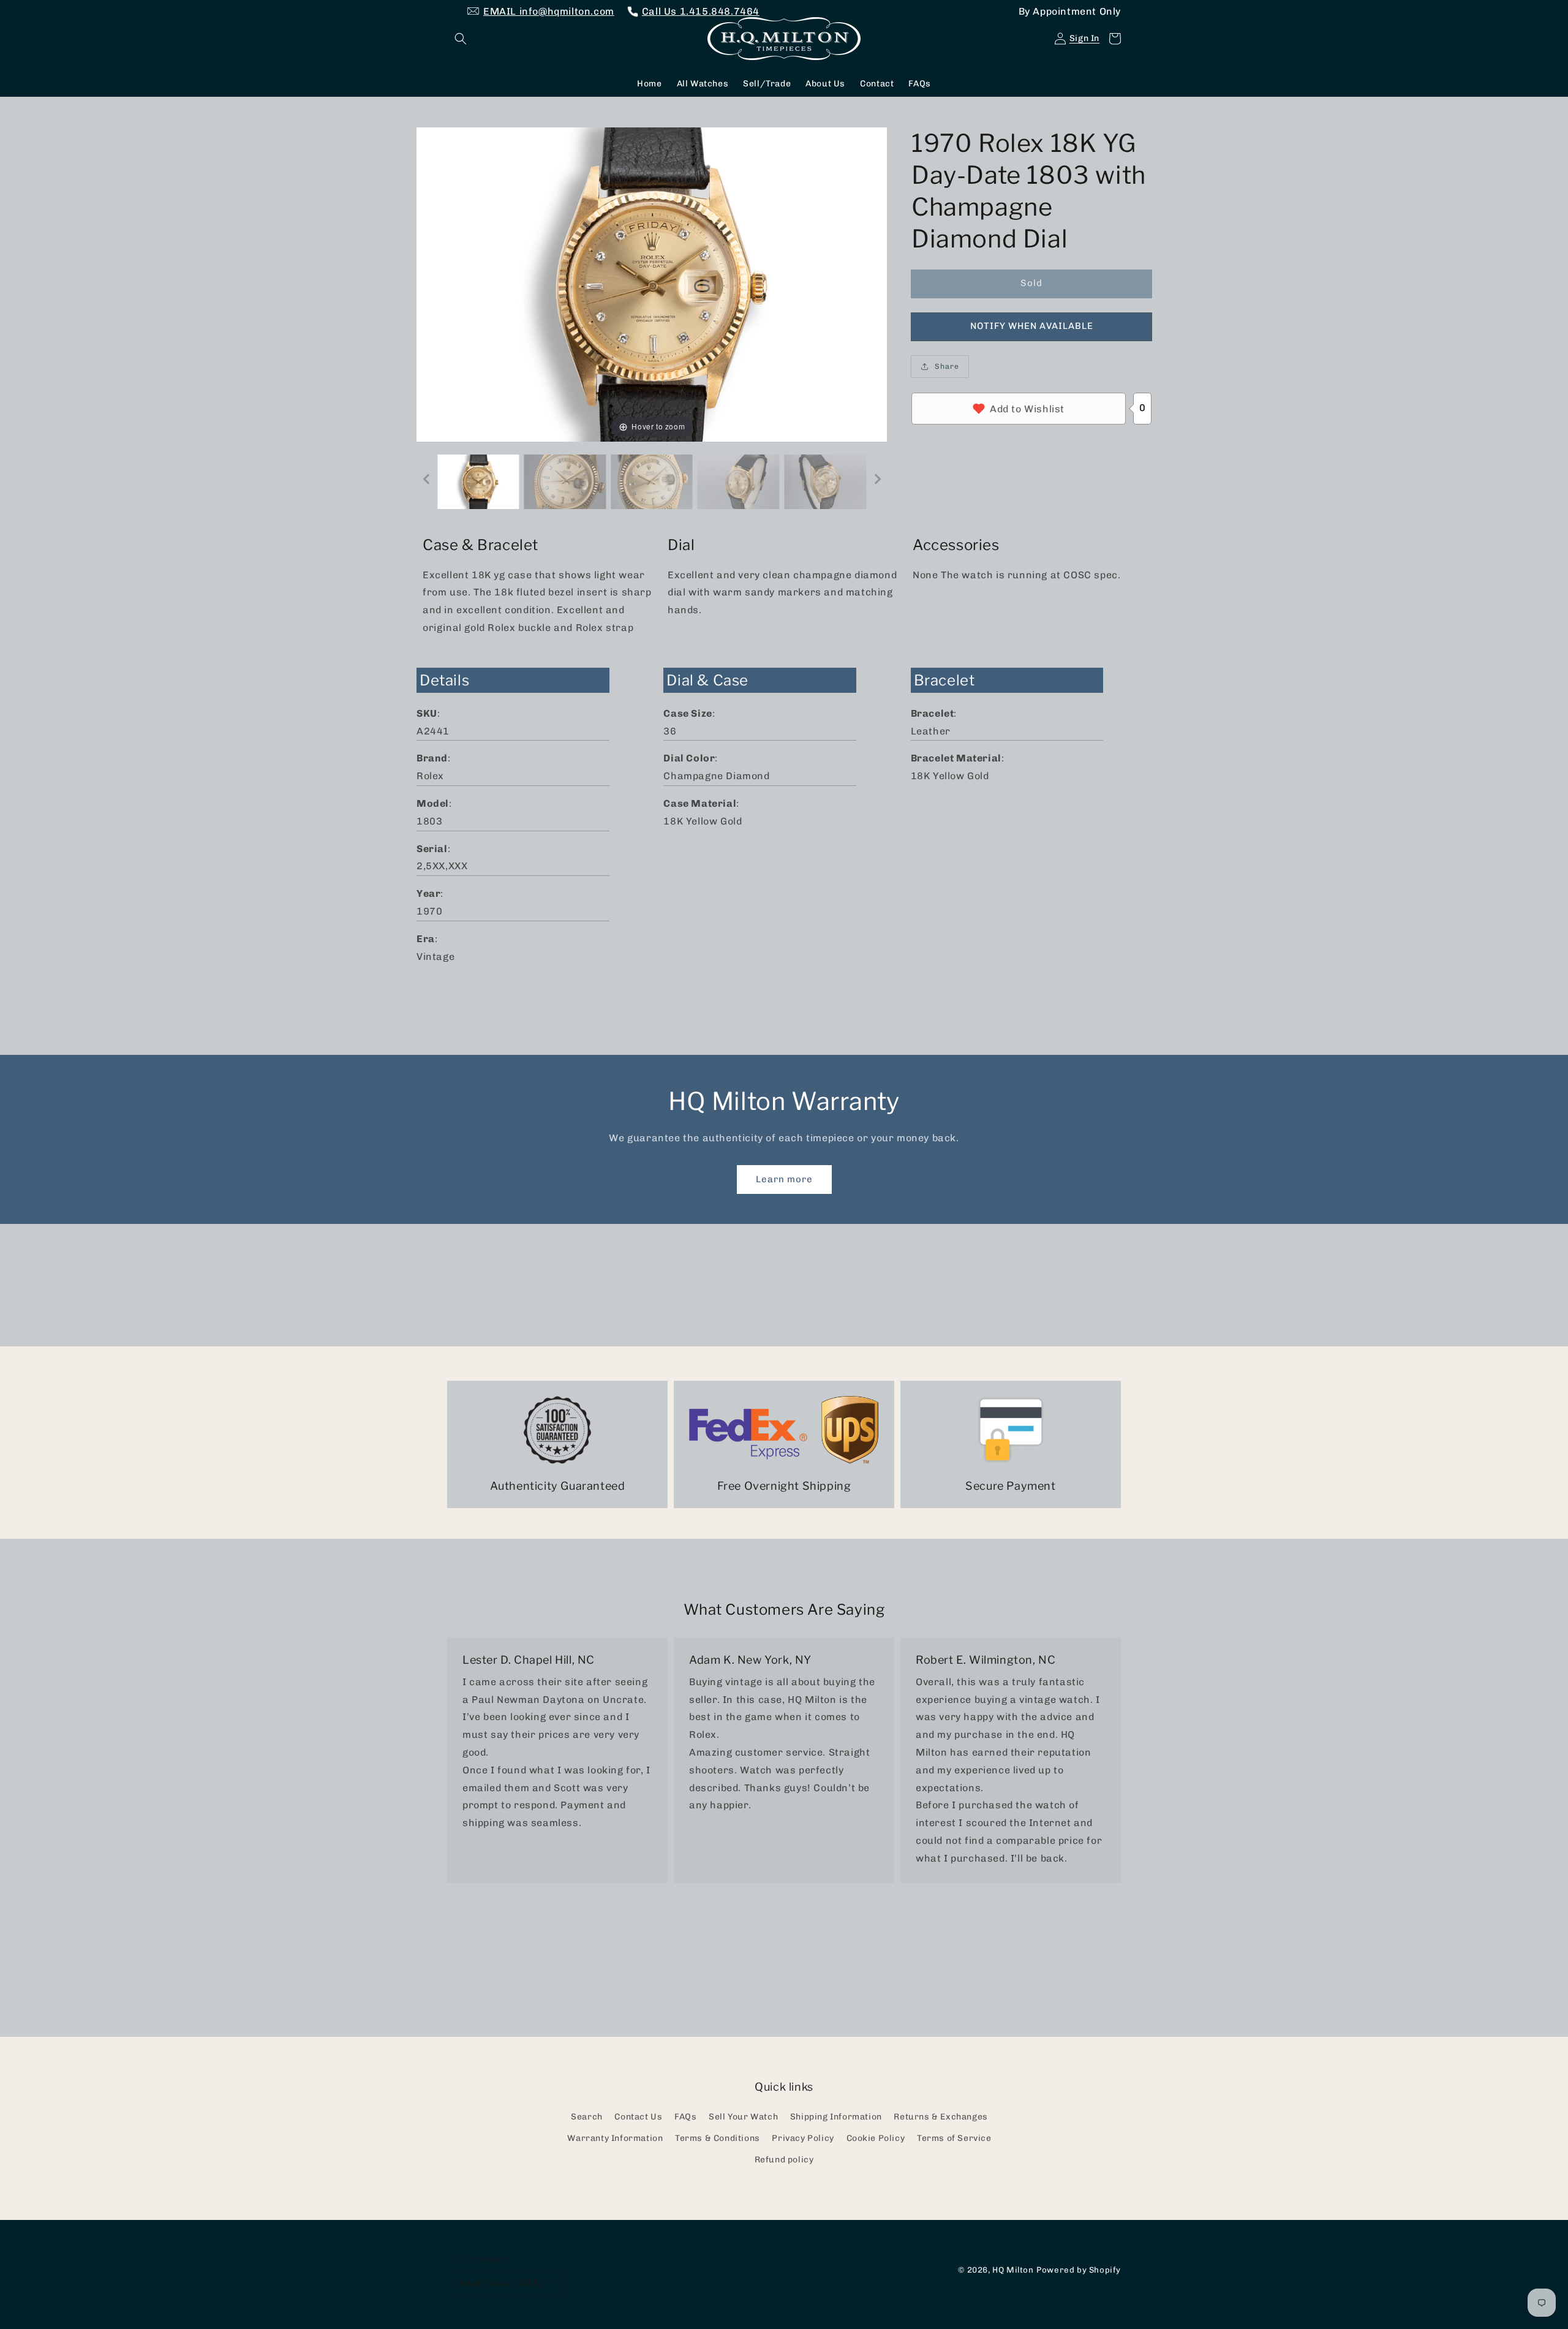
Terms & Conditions (718, 2138)
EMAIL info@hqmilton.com (549, 11)
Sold (1031, 283)
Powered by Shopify (1079, 2270)
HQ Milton (1013, 2270)
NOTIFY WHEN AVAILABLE (1032, 326)
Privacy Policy (803, 2138)
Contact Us (638, 2117)
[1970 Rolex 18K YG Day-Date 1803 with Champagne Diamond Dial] (478, 482)
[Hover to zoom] (652, 283)
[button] (461, 39)
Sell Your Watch (743, 2117)
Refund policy (784, 2160)
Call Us (701, 11)
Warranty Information (615, 2138)
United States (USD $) (498, 2283)
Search (587, 2117)
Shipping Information (836, 2117)
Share (947, 366)
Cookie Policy (876, 2138)
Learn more (784, 1179)
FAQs (685, 2117)
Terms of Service (954, 2138)
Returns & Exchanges (940, 2117)
